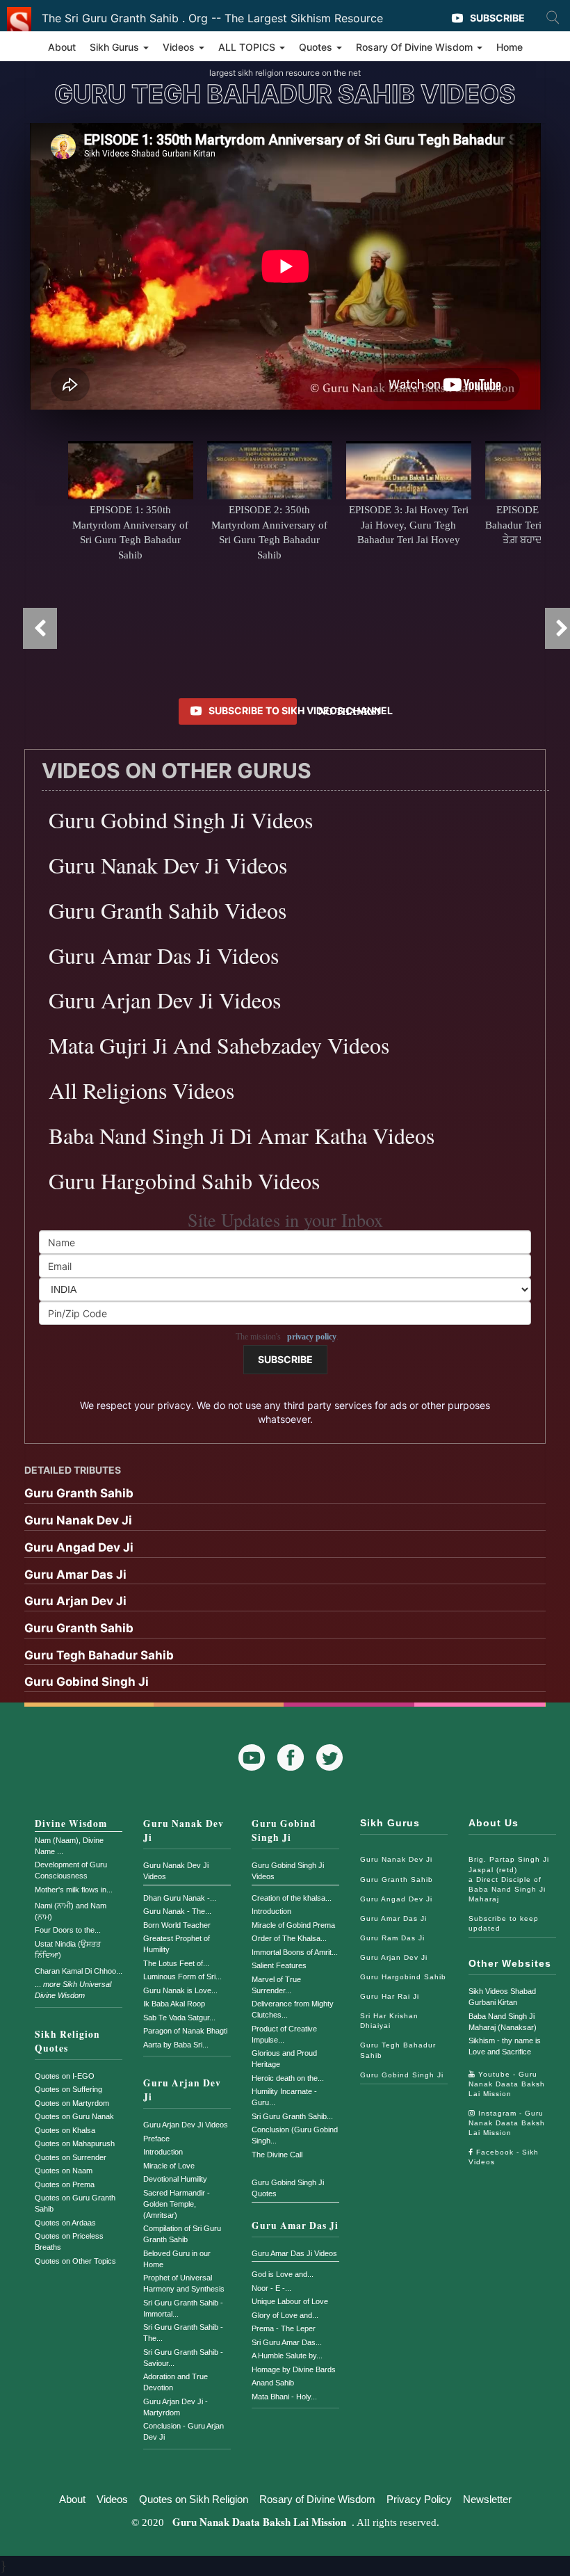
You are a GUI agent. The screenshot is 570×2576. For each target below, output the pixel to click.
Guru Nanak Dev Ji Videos (176, 1871)
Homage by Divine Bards (294, 2369)
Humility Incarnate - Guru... (284, 2097)
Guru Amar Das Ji (295, 2225)
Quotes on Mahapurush (75, 2143)
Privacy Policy (419, 2499)
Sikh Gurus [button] (116, 47)
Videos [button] (180, 47)
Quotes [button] (317, 47)
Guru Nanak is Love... (180, 1990)
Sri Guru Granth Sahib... (292, 2116)
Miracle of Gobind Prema (293, 1925)
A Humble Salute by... (287, 2356)
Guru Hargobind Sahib (403, 1977)
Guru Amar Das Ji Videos (294, 2253)
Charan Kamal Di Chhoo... (79, 1971)
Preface (156, 2139)
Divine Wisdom (71, 1824)
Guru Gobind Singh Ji (284, 1830)
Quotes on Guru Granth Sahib (75, 2203)
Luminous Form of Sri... (182, 1977)
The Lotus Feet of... (176, 1963)
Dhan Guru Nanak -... (180, 1898)
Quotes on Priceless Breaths (69, 2241)
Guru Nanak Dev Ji (184, 1830)
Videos (112, 2499)
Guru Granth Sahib (397, 1879)
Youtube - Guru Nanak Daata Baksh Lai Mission (507, 2084)
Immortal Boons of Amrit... (295, 1952)
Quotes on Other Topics (75, 2261)
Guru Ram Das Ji (392, 1938)
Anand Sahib (273, 2383)
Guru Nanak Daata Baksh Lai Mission (259, 2522)
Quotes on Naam (64, 2171)
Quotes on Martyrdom (72, 2103)
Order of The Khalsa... (289, 1938)
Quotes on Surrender (71, 2157)
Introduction (163, 2152)
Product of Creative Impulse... (284, 2034)
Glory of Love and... (285, 2315)
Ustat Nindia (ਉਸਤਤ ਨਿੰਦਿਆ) (68, 1949)
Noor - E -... (271, 2288)
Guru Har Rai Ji (390, 1996)
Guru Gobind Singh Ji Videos (288, 1871)
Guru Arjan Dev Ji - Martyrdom (176, 2407)
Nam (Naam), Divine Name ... (69, 1846)
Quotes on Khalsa (65, 2130)
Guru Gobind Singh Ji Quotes (288, 2188)
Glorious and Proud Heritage (284, 2059)
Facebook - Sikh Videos (504, 2157)
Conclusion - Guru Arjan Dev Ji (184, 2431)
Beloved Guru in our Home (177, 2259)
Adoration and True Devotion (176, 2382)
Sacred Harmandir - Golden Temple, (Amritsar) (177, 2204)
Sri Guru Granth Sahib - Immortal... (183, 2308)
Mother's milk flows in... (74, 1890)
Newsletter (487, 2499)
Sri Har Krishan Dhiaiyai (389, 2021)
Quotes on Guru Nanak (74, 2116)
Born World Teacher (177, 1925)
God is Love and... (283, 2274)
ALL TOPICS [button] (248, 47)
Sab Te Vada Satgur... (179, 2018)
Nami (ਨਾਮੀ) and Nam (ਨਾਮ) (71, 1911)
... (73, 1990)
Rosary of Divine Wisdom (317, 2499)
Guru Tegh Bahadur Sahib (398, 2050)
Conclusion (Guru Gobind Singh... (295, 2135)
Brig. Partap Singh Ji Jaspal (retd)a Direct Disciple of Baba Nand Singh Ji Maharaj (509, 1879)
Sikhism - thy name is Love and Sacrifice (505, 2046)
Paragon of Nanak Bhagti (185, 2031)
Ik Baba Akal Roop (174, 2004)
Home (510, 47)
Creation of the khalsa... (292, 1898)
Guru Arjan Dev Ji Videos (186, 2125)
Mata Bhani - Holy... (284, 2397)
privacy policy (312, 1337)
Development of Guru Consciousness (71, 1870)
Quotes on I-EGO (65, 2076)
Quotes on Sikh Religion (194, 2499)
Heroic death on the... (288, 2078)
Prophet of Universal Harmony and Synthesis (184, 2283)
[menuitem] (285, 1495)
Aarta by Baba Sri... (176, 2045)
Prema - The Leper (284, 2328)
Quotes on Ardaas (65, 2223)
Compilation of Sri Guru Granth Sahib (182, 2234)
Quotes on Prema (65, 2184)
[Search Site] (553, 17)
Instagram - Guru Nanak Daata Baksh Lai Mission (507, 2123)
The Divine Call (277, 2155)
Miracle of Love (169, 2166)
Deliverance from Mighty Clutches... (293, 2009)
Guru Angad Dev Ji (396, 1899)
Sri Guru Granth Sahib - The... (183, 2333)
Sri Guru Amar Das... (287, 2342)
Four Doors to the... (68, 1930)
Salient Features (279, 1965)
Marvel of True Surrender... (276, 1985)
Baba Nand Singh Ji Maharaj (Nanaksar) (503, 2022)
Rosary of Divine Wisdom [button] (416, 47)
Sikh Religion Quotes (67, 2041)
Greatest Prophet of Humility (177, 1944)
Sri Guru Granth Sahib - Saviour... (183, 2358)
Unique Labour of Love (290, 2301)
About (62, 47)
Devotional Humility (175, 2179)
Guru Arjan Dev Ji (182, 2090)
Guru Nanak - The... (177, 1911)
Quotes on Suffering (68, 2089)
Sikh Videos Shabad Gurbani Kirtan (502, 1997)
